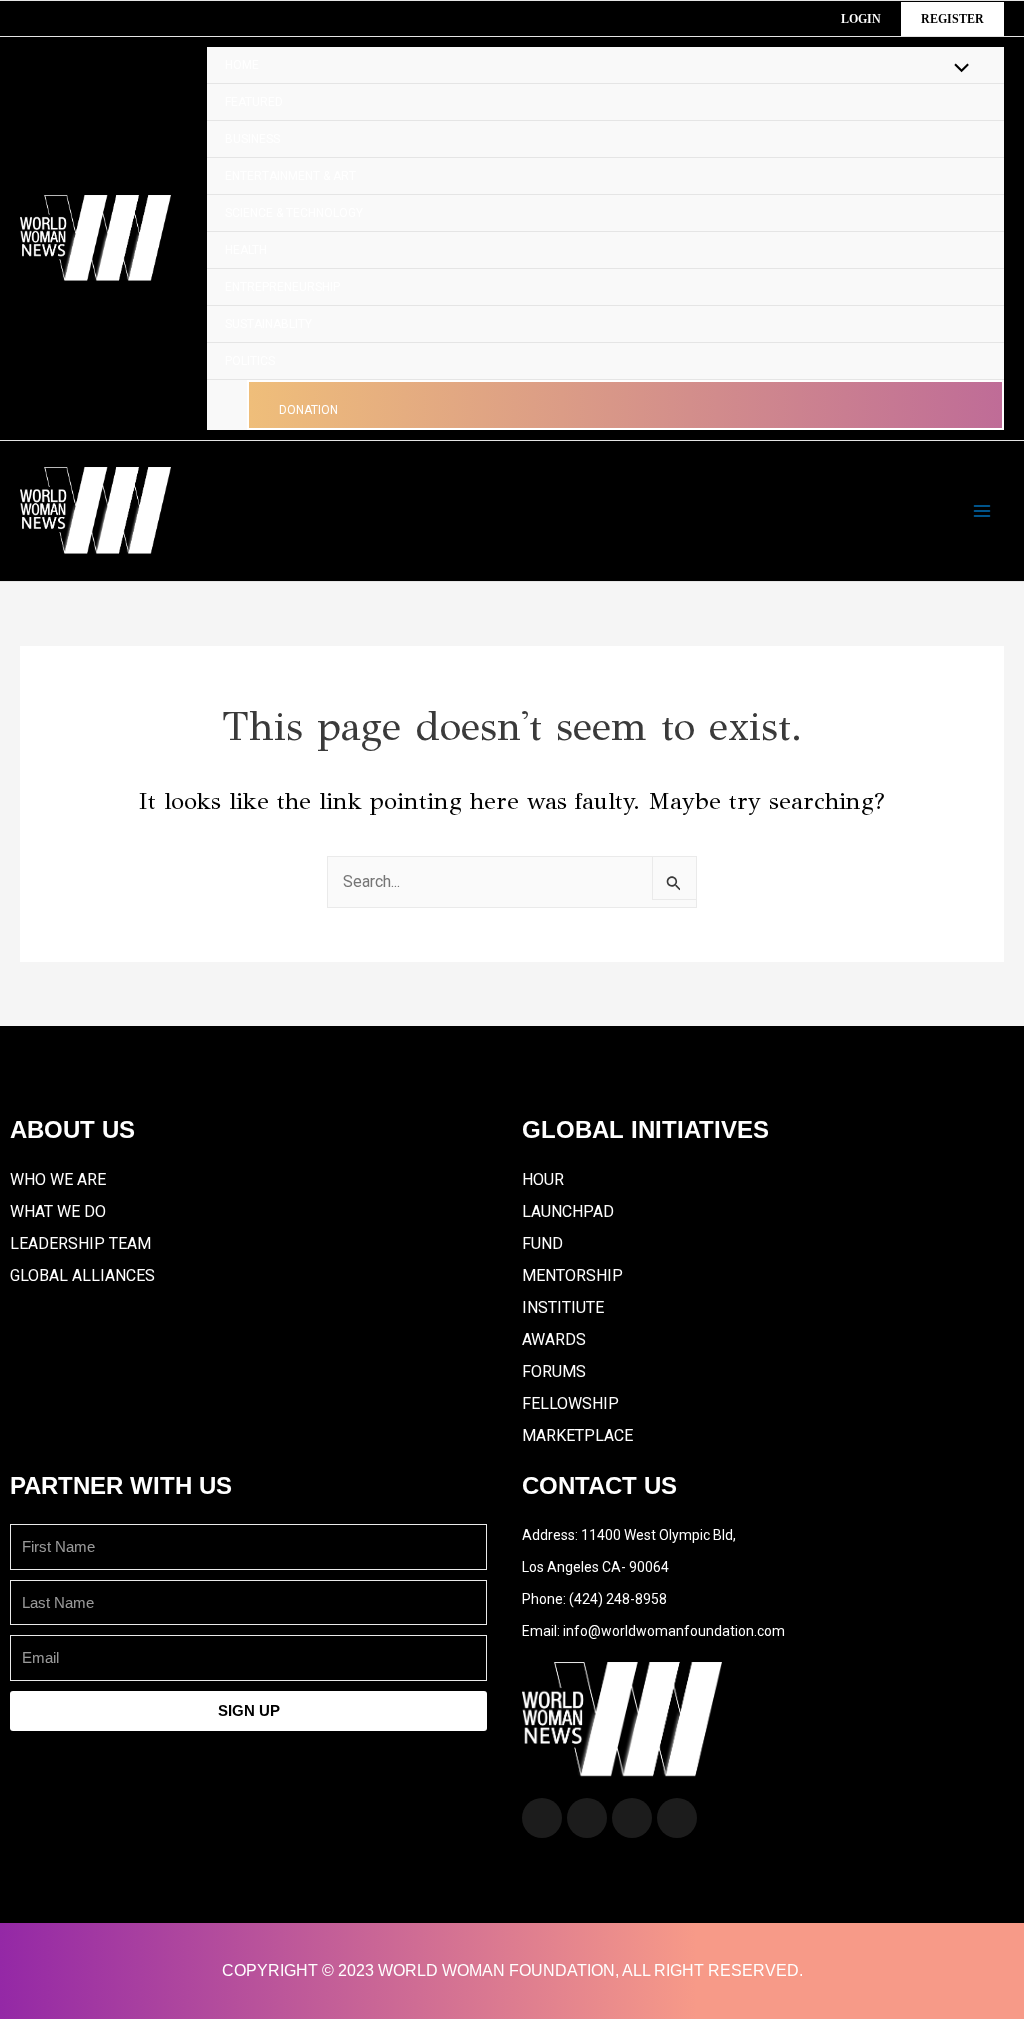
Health (246, 250)
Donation (308, 410)
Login (861, 19)
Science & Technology (294, 213)
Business (252, 139)
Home (242, 65)
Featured (254, 102)
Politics (250, 361)
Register (952, 19)
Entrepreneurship (282, 287)
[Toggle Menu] (957, 70)
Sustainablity (268, 324)
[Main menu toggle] (982, 511)
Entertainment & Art (290, 176)
